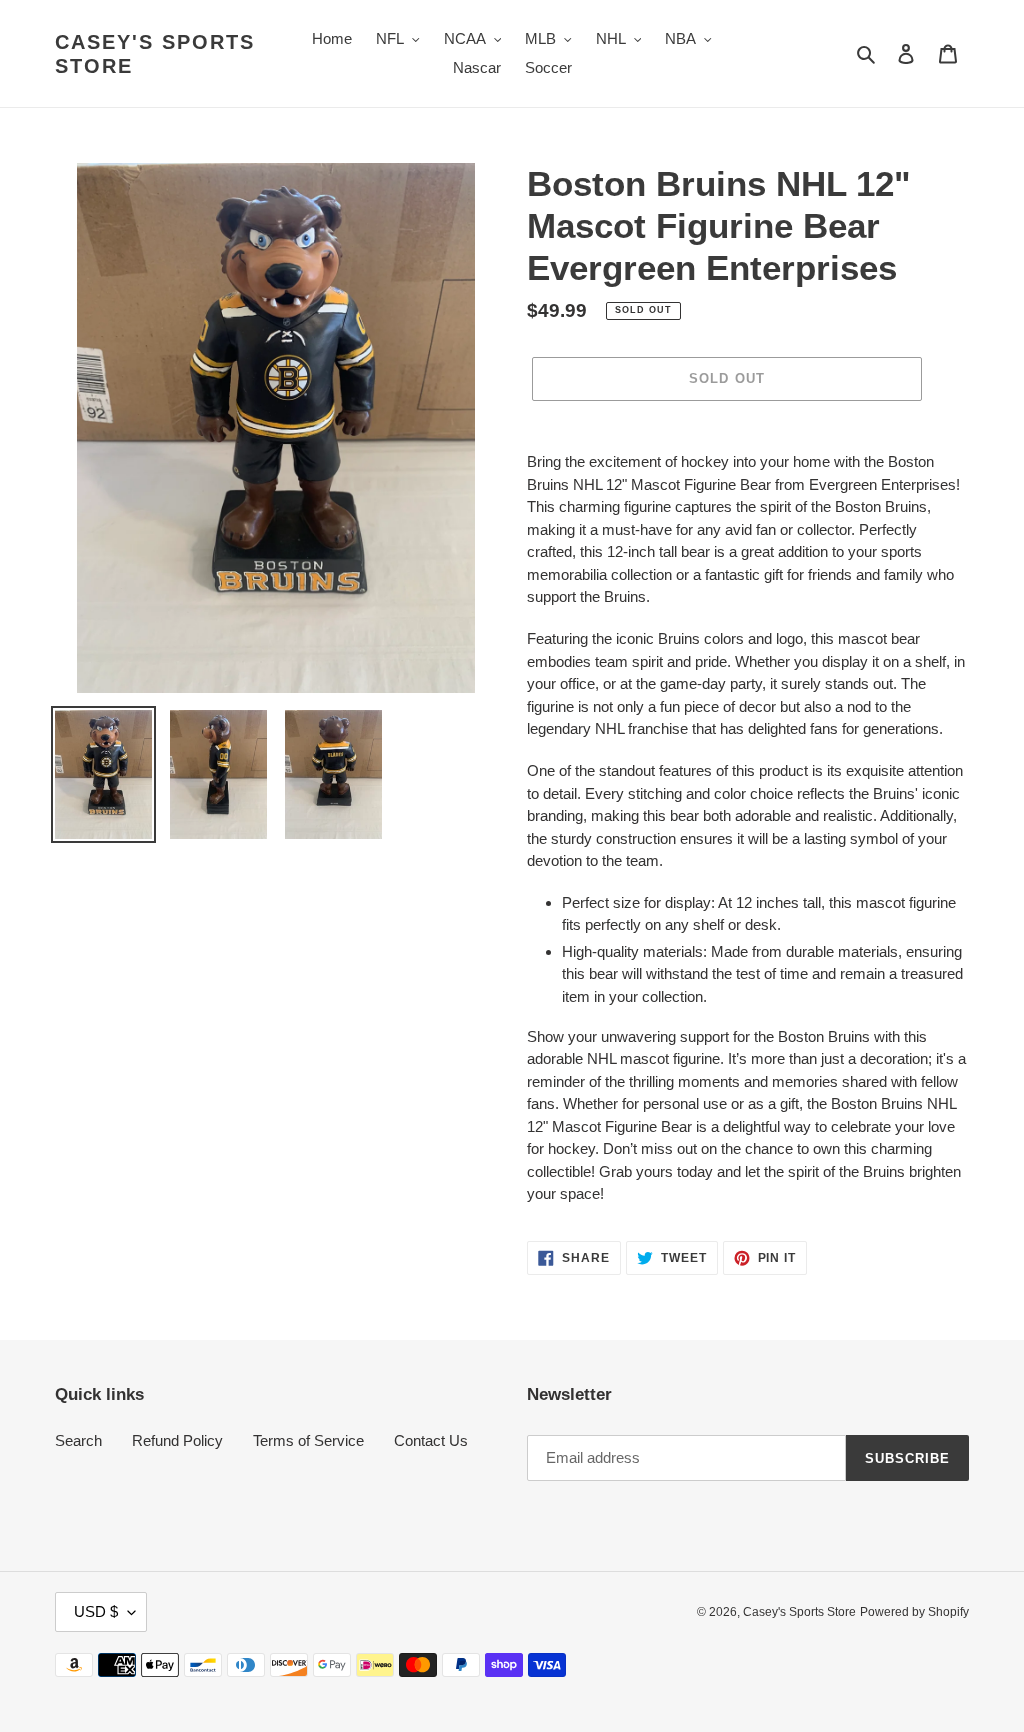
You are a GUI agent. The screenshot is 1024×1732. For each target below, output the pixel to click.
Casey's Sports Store (155, 54)
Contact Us (431, 1440)
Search (78, 1440)
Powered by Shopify (914, 1612)
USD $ (96, 1611)
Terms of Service (308, 1440)
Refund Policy (177, 1440)
